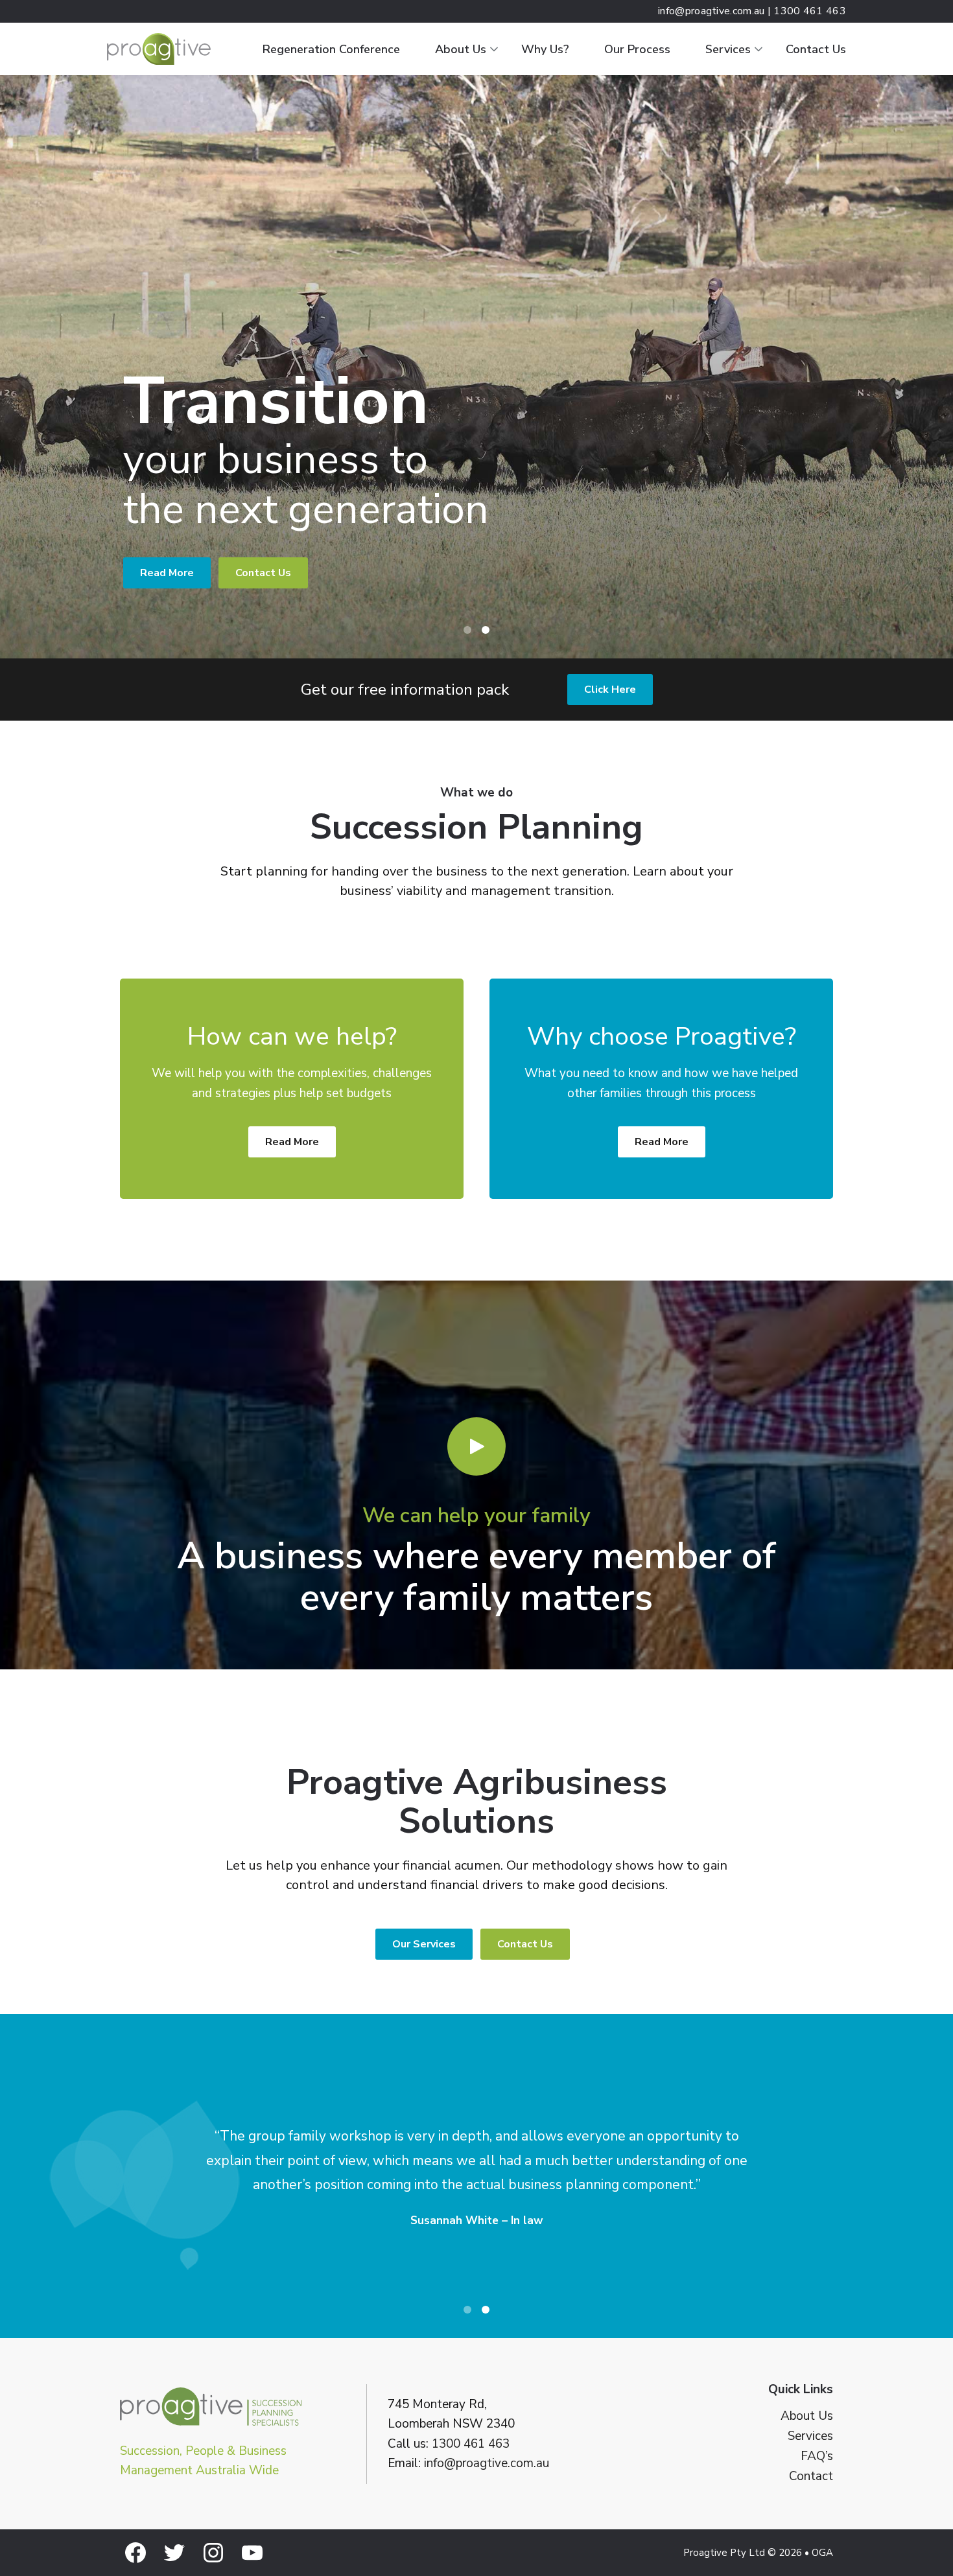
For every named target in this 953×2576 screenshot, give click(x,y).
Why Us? (545, 49)
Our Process (637, 49)
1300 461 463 (471, 2444)
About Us (461, 49)
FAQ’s (817, 2456)
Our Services (424, 1944)
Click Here (610, 690)
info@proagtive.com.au (487, 2463)
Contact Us (816, 49)
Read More (167, 573)
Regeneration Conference (331, 49)
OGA (822, 2553)
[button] (476, 1446)
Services (728, 49)
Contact (811, 2477)
